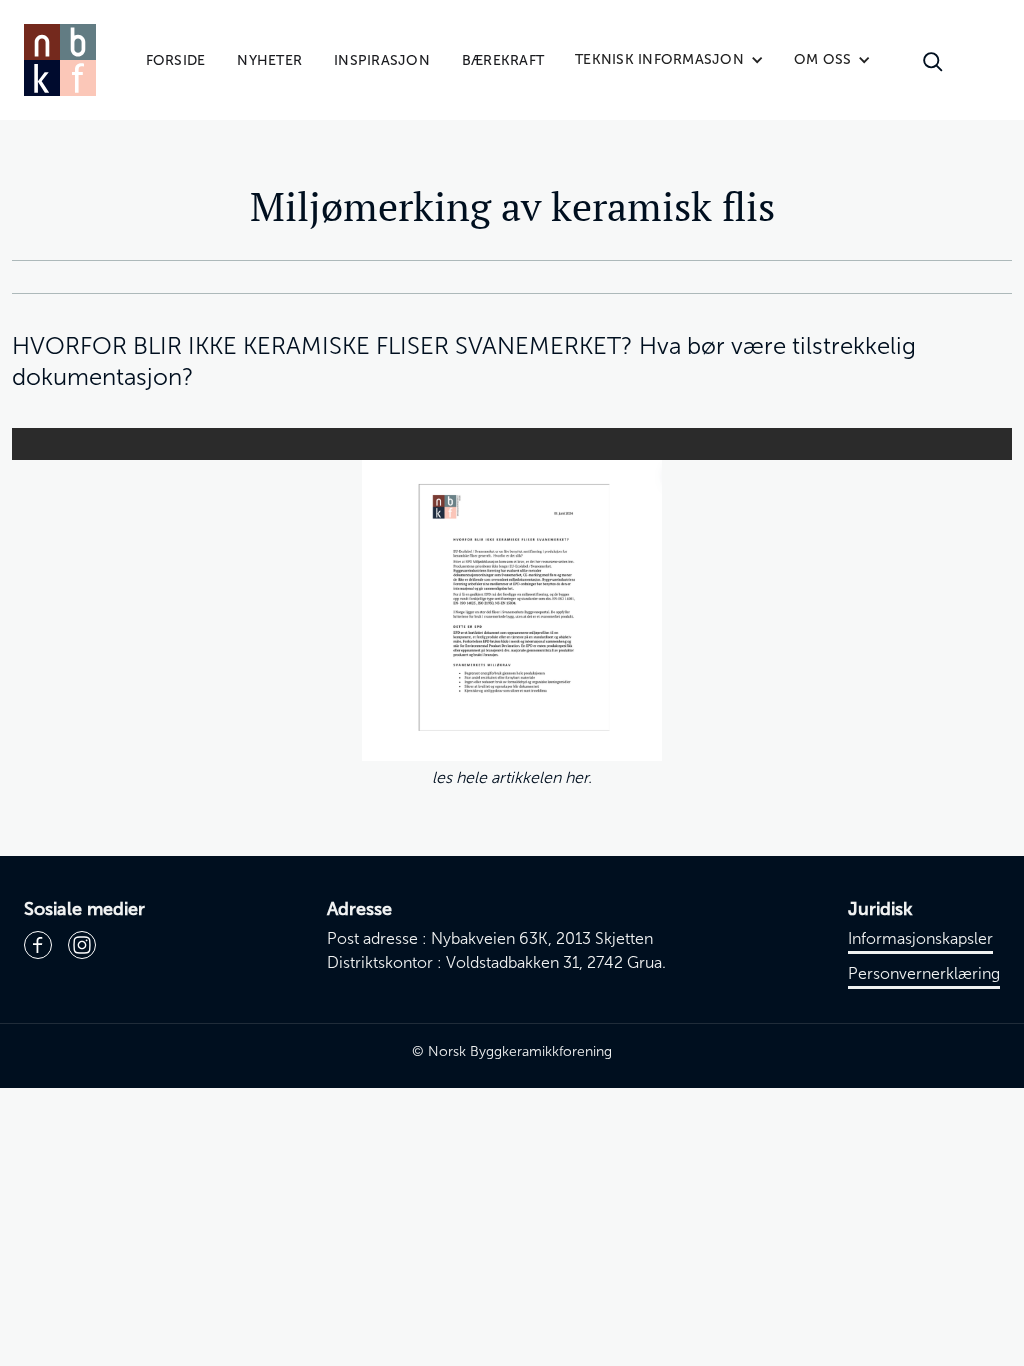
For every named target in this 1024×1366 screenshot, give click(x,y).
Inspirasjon (382, 60)
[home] (60, 60)
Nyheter (269, 60)
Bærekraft (503, 60)
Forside (176, 60)
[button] (669, 60)
